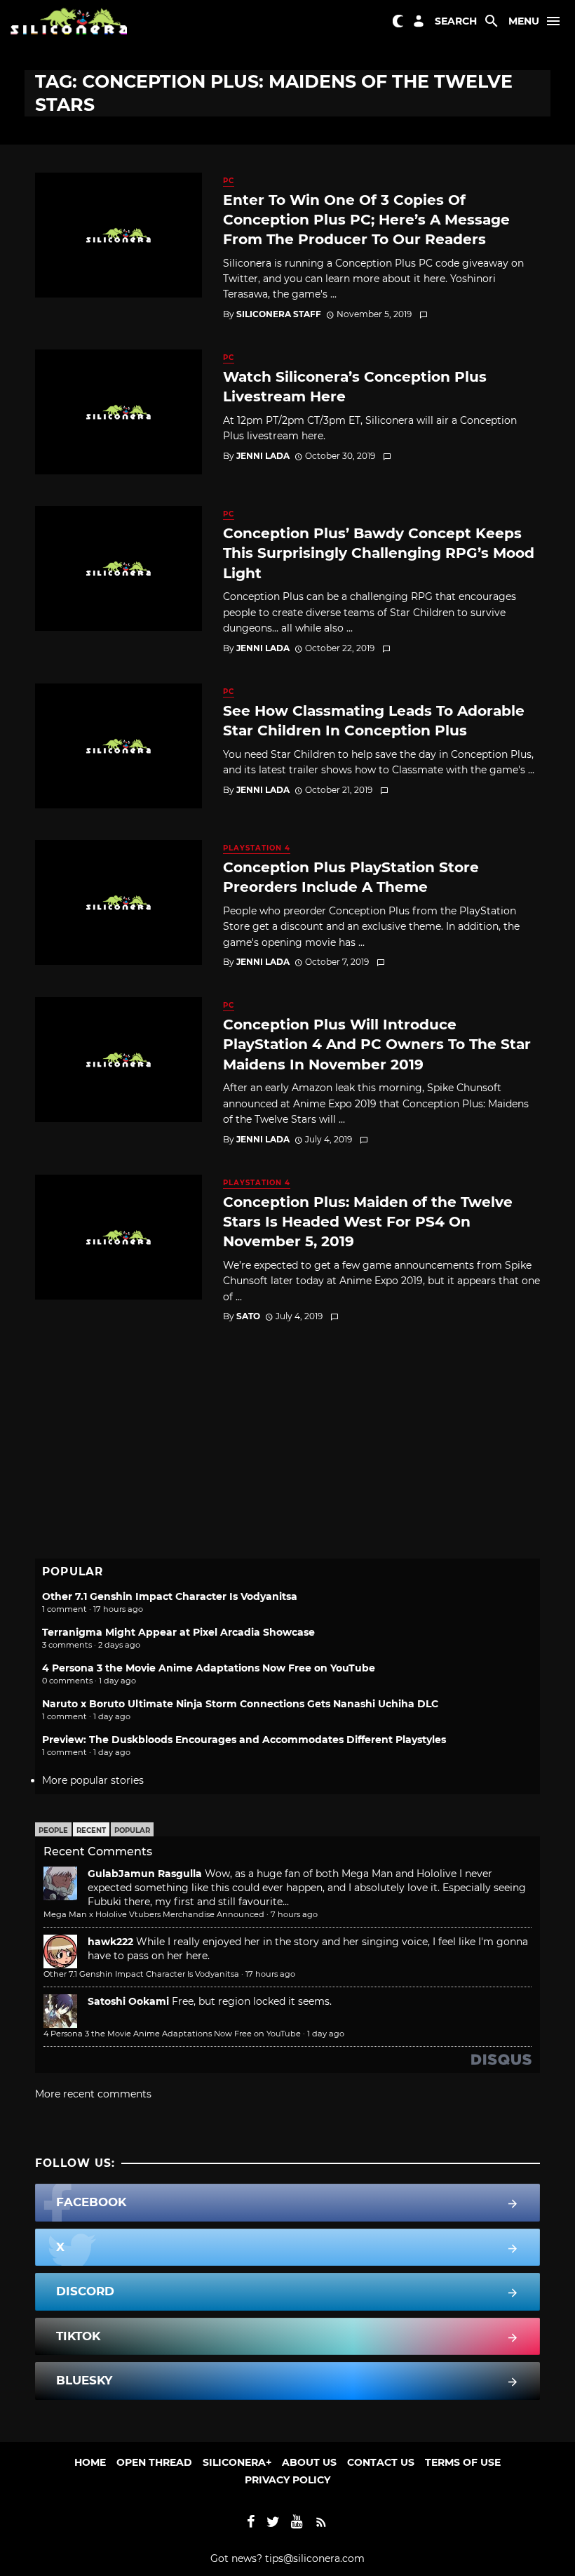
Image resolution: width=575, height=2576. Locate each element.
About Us (309, 2462)
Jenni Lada (263, 456)
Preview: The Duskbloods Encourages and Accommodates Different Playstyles (244, 1740)
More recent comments (93, 2094)
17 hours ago (270, 1974)
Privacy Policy (287, 2480)
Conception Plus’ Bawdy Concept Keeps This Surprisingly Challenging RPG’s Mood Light (379, 553)
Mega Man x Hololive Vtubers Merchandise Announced (154, 1914)
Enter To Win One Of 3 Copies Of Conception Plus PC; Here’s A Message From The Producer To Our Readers (366, 219)
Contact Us (381, 2462)
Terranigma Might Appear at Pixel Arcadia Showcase (178, 1632)
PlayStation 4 (257, 848)
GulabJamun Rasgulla (145, 1874)
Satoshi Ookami (128, 2001)
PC (229, 181)
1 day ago (326, 2034)
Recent (91, 1830)
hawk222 (110, 1942)
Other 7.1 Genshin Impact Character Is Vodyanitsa (170, 1596)
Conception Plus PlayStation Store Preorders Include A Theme (351, 877)
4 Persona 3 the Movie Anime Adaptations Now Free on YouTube (209, 1668)
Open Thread (154, 2462)
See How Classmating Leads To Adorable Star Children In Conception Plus (374, 720)
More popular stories (93, 1780)
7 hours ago (294, 1914)
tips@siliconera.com (315, 2558)
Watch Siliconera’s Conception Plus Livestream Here (355, 386)
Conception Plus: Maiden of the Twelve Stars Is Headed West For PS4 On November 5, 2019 (368, 1221)
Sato (248, 1316)
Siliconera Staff (279, 314)
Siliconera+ (237, 2462)
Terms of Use (463, 2462)
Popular (132, 1830)
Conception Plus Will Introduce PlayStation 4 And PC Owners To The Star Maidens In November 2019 (377, 1044)
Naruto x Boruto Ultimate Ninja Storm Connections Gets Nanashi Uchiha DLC (240, 1704)
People (53, 1830)
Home (90, 2462)
